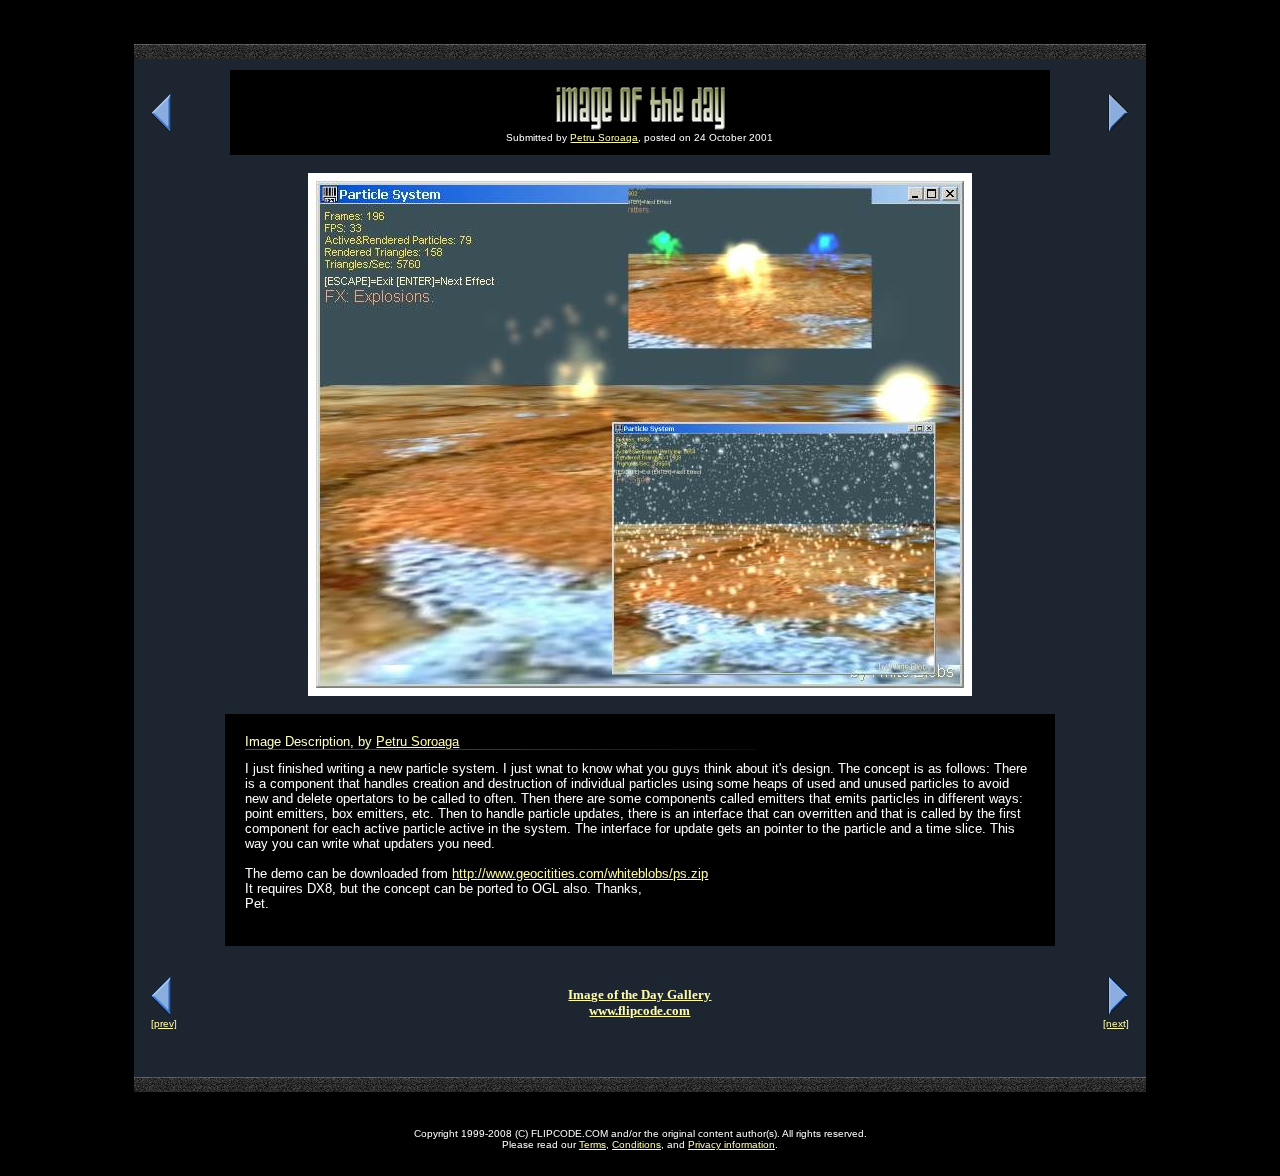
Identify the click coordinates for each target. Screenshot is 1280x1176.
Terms (592, 1144)
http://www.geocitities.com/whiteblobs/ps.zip (580, 873)
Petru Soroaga (604, 137)
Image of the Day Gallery (639, 994)
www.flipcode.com (639, 1010)
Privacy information (731, 1144)
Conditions (636, 1144)
